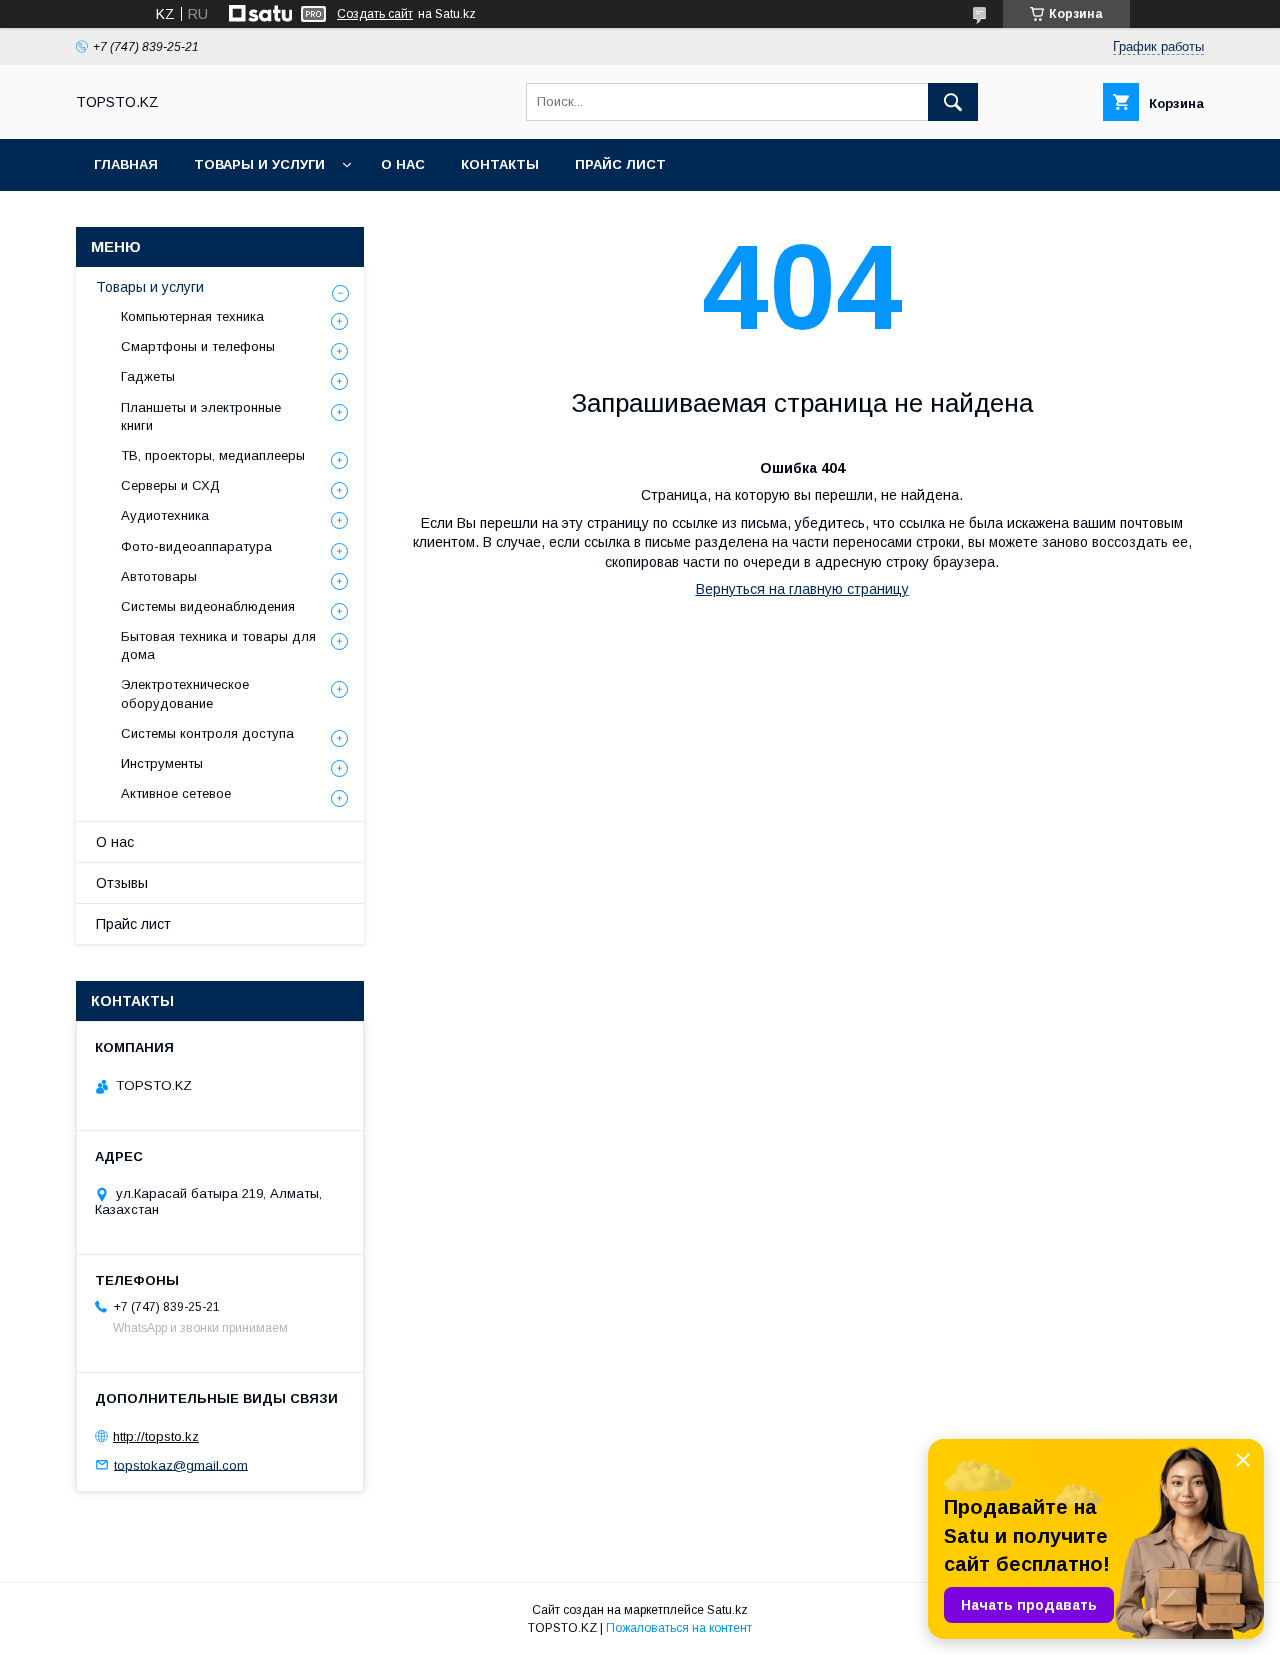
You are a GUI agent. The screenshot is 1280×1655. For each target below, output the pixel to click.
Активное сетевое (176, 793)
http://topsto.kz (156, 1436)
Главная (126, 164)
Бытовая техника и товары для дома (218, 645)
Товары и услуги (259, 164)
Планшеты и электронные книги (201, 416)
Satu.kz (727, 1610)
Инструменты (162, 763)
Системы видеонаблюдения (208, 606)
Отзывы (122, 883)
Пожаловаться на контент (679, 1628)
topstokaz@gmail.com (181, 1464)
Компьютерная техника (192, 316)
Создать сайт (375, 14)
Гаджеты (148, 376)
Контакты (500, 164)
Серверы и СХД (170, 485)
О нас (403, 164)
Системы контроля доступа (207, 733)
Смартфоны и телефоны (198, 346)
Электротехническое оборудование (185, 693)
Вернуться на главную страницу (802, 589)
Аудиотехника (165, 515)
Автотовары (159, 576)
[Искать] (953, 102)
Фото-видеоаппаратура (196, 546)
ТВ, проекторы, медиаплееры (213, 455)
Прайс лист (620, 164)
